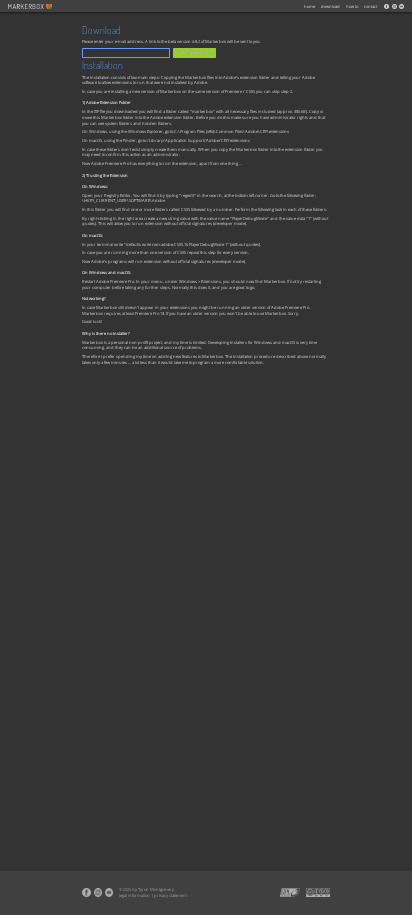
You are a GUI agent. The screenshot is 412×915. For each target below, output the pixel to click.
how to (352, 6)
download (330, 6)
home (309, 6)
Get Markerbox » (194, 52)
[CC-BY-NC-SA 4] (317, 892)
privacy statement (170, 895)
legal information (134, 895)
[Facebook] (387, 7)
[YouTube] (402, 7)
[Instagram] (394, 7)
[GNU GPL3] (290, 892)
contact (370, 6)
